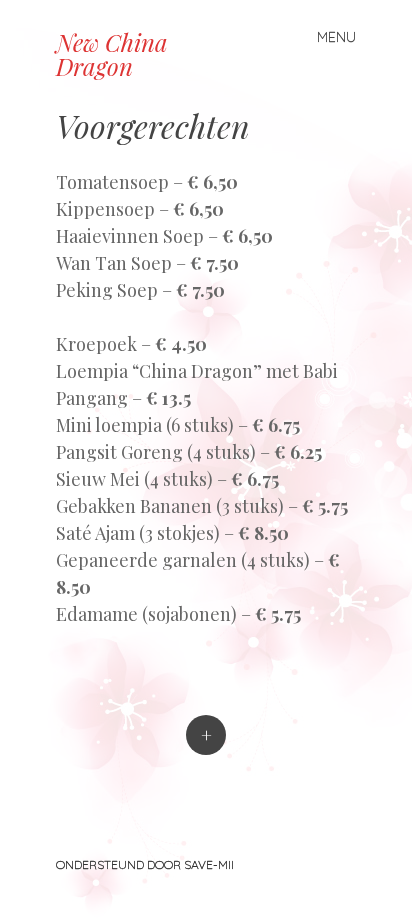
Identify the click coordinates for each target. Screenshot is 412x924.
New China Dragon (112, 54)
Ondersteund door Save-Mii (145, 864)
